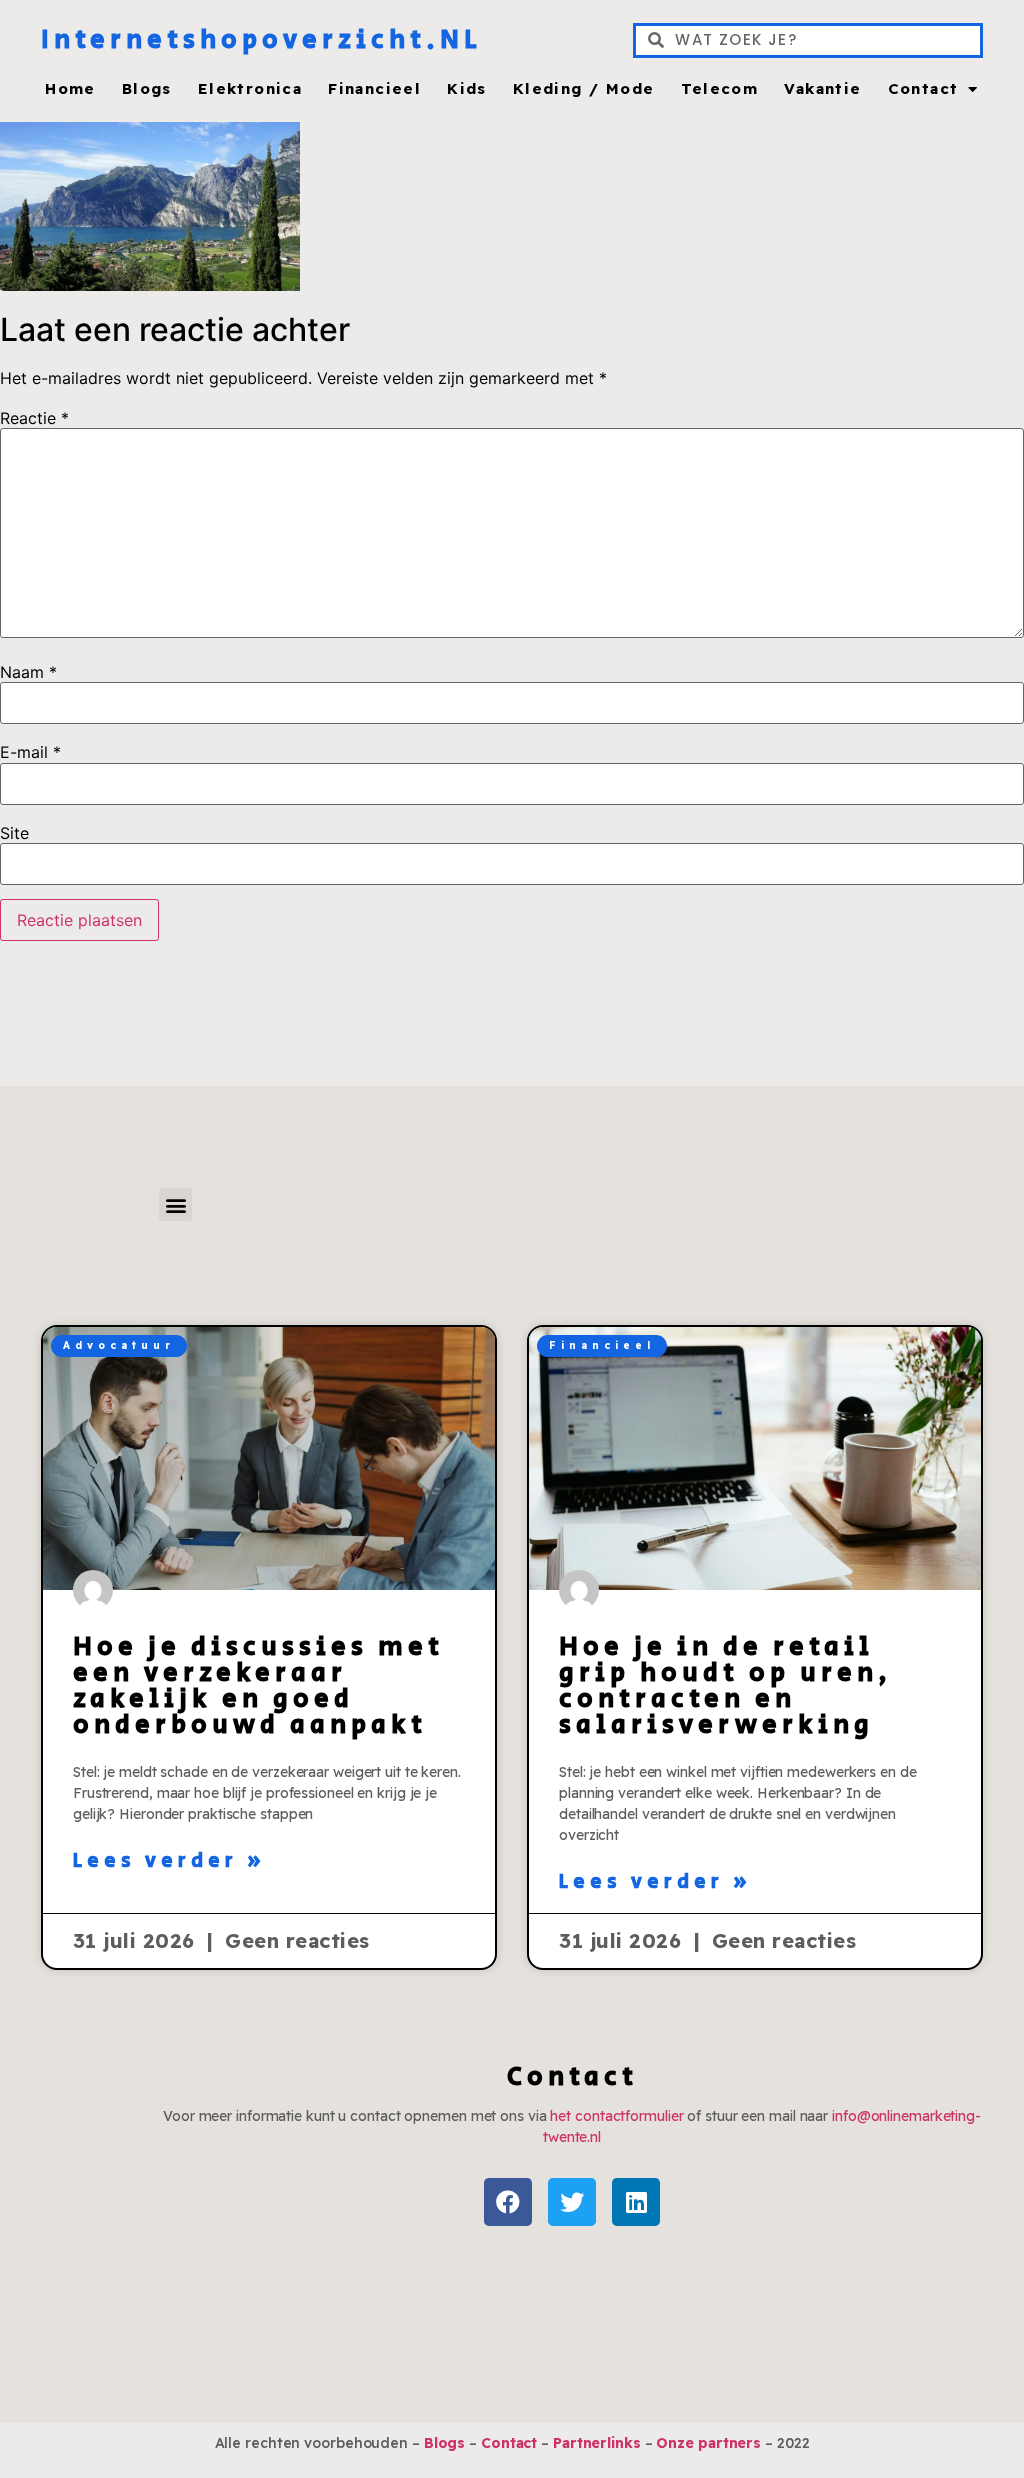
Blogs (147, 89)
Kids (467, 89)
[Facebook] (508, 2202)
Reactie (34, 418)
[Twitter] (572, 2202)
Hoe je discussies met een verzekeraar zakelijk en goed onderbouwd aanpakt (258, 1686)
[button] (175, 1204)
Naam (28, 672)
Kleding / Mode (584, 89)
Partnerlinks (597, 2443)
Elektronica (250, 89)
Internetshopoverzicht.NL (261, 40)
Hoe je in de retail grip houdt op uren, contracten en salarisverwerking (725, 1686)
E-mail (30, 752)
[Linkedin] (636, 2202)
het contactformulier (616, 2116)
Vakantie (822, 89)
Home (70, 89)
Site (14, 833)
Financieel (374, 89)
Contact (923, 89)
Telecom (720, 89)
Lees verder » (170, 1862)
